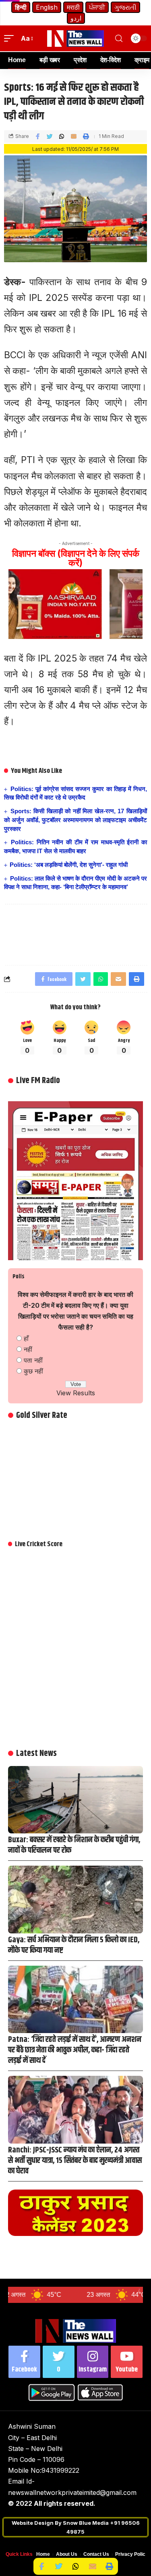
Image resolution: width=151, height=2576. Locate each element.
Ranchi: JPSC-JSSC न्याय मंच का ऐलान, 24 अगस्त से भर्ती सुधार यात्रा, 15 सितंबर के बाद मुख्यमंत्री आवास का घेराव (75, 2161)
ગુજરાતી (125, 7)
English (47, 7)
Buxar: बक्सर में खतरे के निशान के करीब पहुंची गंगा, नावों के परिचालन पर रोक (74, 1845)
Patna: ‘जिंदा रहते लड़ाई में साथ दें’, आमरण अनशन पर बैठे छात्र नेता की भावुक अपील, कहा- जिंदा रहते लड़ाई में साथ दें (75, 2050)
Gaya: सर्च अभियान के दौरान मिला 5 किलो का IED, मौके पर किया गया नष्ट (74, 1945)
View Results (76, 1393)
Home (43, 2554)
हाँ (26, 1338)
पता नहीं (33, 1360)
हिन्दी (21, 7)
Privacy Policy (132, 2554)
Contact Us (96, 2554)
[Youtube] (127, 2362)
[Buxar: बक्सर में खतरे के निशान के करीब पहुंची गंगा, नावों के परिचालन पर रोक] (75, 1800)
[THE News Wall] (76, 39)
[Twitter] (59, 2362)
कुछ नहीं (33, 1371)
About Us (67, 2554)
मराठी (73, 7)
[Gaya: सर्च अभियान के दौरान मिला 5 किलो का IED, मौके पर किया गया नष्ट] (75, 1900)
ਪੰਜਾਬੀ (97, 7)
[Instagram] (93, 2362)
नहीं (28, 1349)
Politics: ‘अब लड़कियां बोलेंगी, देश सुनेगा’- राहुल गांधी (69, 865)
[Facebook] (24, 2362)
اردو (76, 18)
